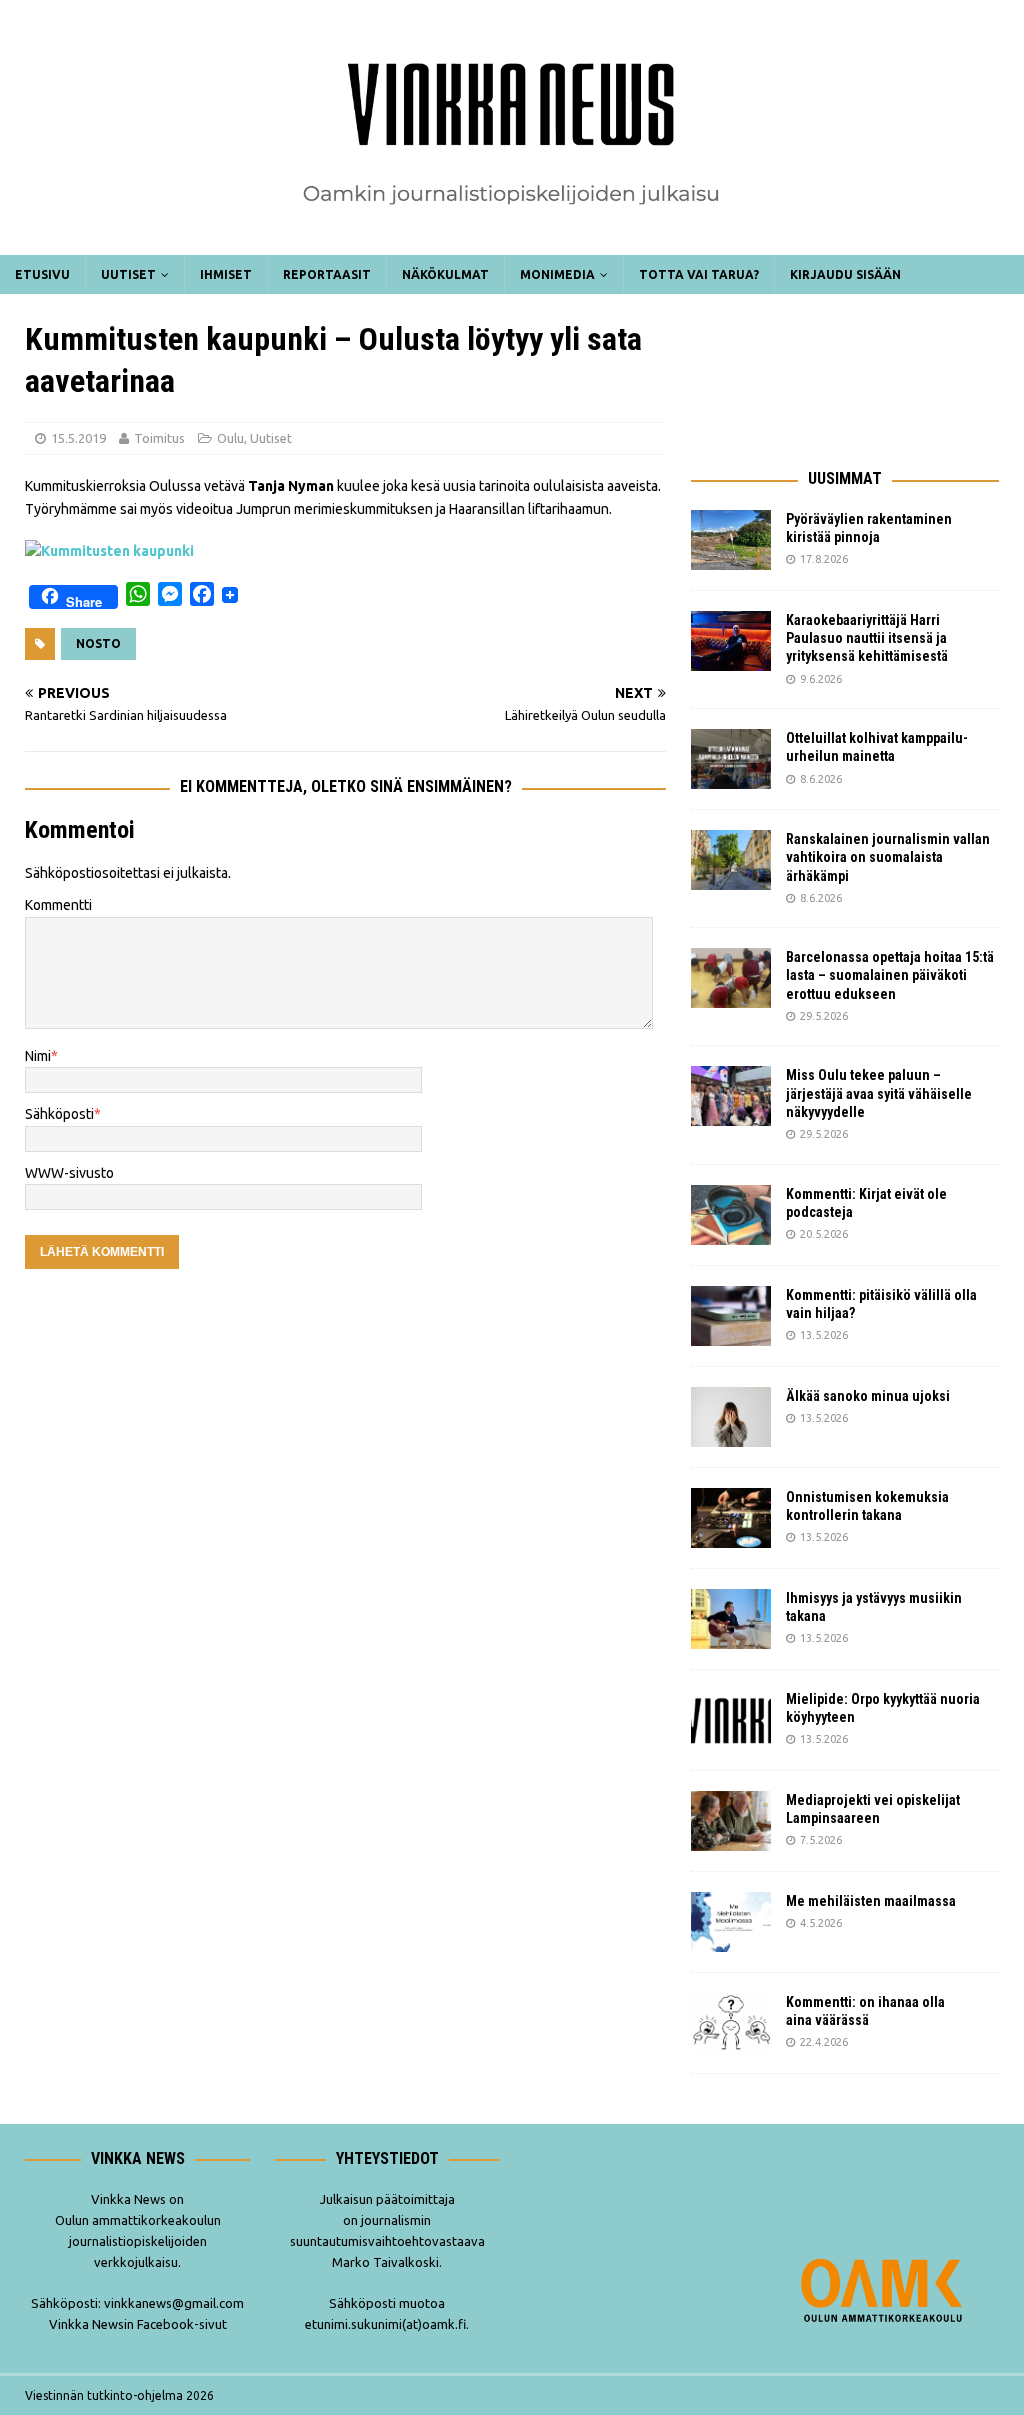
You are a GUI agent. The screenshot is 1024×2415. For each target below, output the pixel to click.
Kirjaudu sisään (845, 274)
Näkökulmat (445, 274)
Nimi (38, 1056)
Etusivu (42, 274)
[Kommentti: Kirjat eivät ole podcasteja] (731, 1215)
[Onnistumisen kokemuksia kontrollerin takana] (731, 1518)
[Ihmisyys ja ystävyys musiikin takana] (731, 1619)
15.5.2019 (78, 438)
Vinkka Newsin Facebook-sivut (138, 2324)
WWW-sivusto (69, 1173)
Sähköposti (59, 1114)
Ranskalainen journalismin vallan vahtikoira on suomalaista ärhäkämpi (888, 857)
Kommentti (58, 905)
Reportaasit (327, 274)
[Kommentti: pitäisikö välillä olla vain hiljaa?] (731, 1316)
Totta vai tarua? (699, 274)
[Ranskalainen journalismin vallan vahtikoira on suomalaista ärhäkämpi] (731, 860)
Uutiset (128, 274)
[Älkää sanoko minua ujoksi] (731, 1417)
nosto (98, 643)
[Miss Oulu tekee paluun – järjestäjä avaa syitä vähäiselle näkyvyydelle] (731, 1096)
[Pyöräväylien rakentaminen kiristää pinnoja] (731, 540)
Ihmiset (226, 274)
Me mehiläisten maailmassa (871, 1901)
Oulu (230, 438)
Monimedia (557, 274)
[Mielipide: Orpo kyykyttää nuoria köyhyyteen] (731, 1720)
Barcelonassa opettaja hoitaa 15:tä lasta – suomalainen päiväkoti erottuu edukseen (890, 975)
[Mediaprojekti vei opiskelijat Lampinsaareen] (731, 1821)
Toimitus (159, 438)
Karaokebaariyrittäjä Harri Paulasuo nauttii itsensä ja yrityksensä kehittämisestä (868, 638)
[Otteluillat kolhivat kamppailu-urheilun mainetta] (731, 759)
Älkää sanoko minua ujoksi (868, 1396)
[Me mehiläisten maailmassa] (731, 1922)
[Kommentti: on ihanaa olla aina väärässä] (731, 2023)
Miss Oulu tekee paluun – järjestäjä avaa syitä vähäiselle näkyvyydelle (879, 1093)
